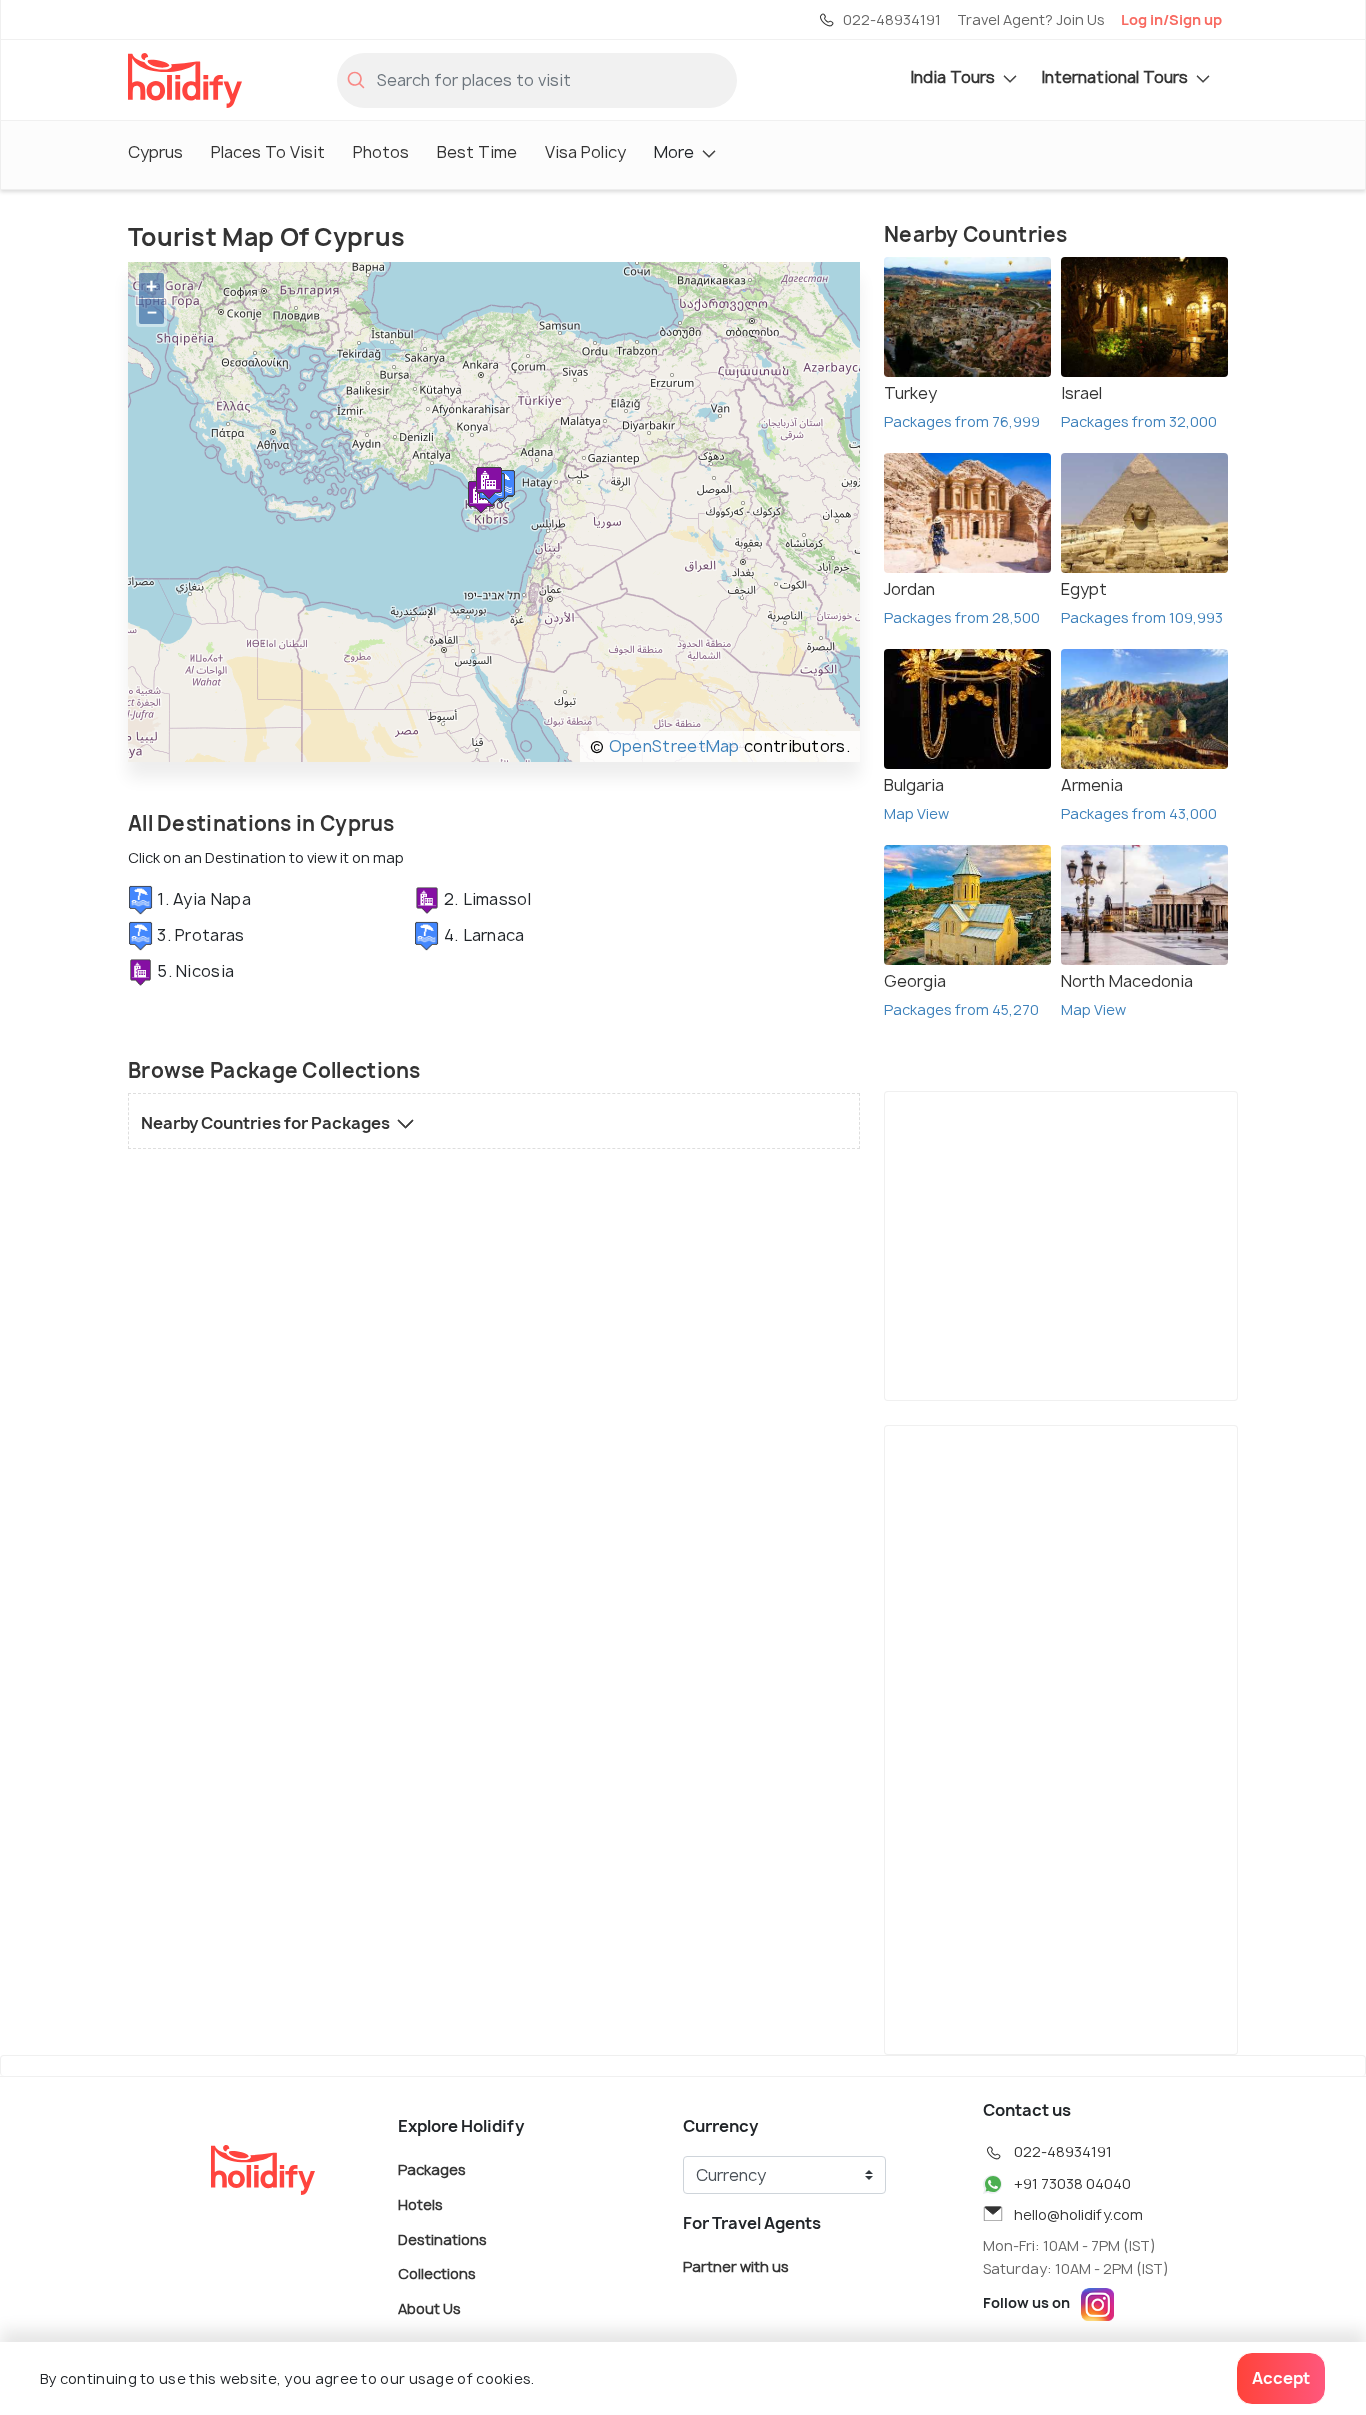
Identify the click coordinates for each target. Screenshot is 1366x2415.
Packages (432, 2169)
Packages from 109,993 (1142, 617)
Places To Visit (268, 152)
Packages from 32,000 (1139, 421)
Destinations (442, 2238)
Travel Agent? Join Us (1031, 19)
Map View (916, 813)
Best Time (477, 152)
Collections (437, 2273)
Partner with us (736, 2266)
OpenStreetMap (674, 746)
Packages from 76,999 (962, 421)
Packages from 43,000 (1139, 813)
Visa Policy (585, 152)
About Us (429, 2307)
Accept (1281, 2378)
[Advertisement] (1061, 1242)
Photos (381, 152)
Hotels (420, 2204)
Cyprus (155, 152)
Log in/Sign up (1171, 19)
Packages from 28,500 (962, 617)
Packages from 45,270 (961, 1009)
